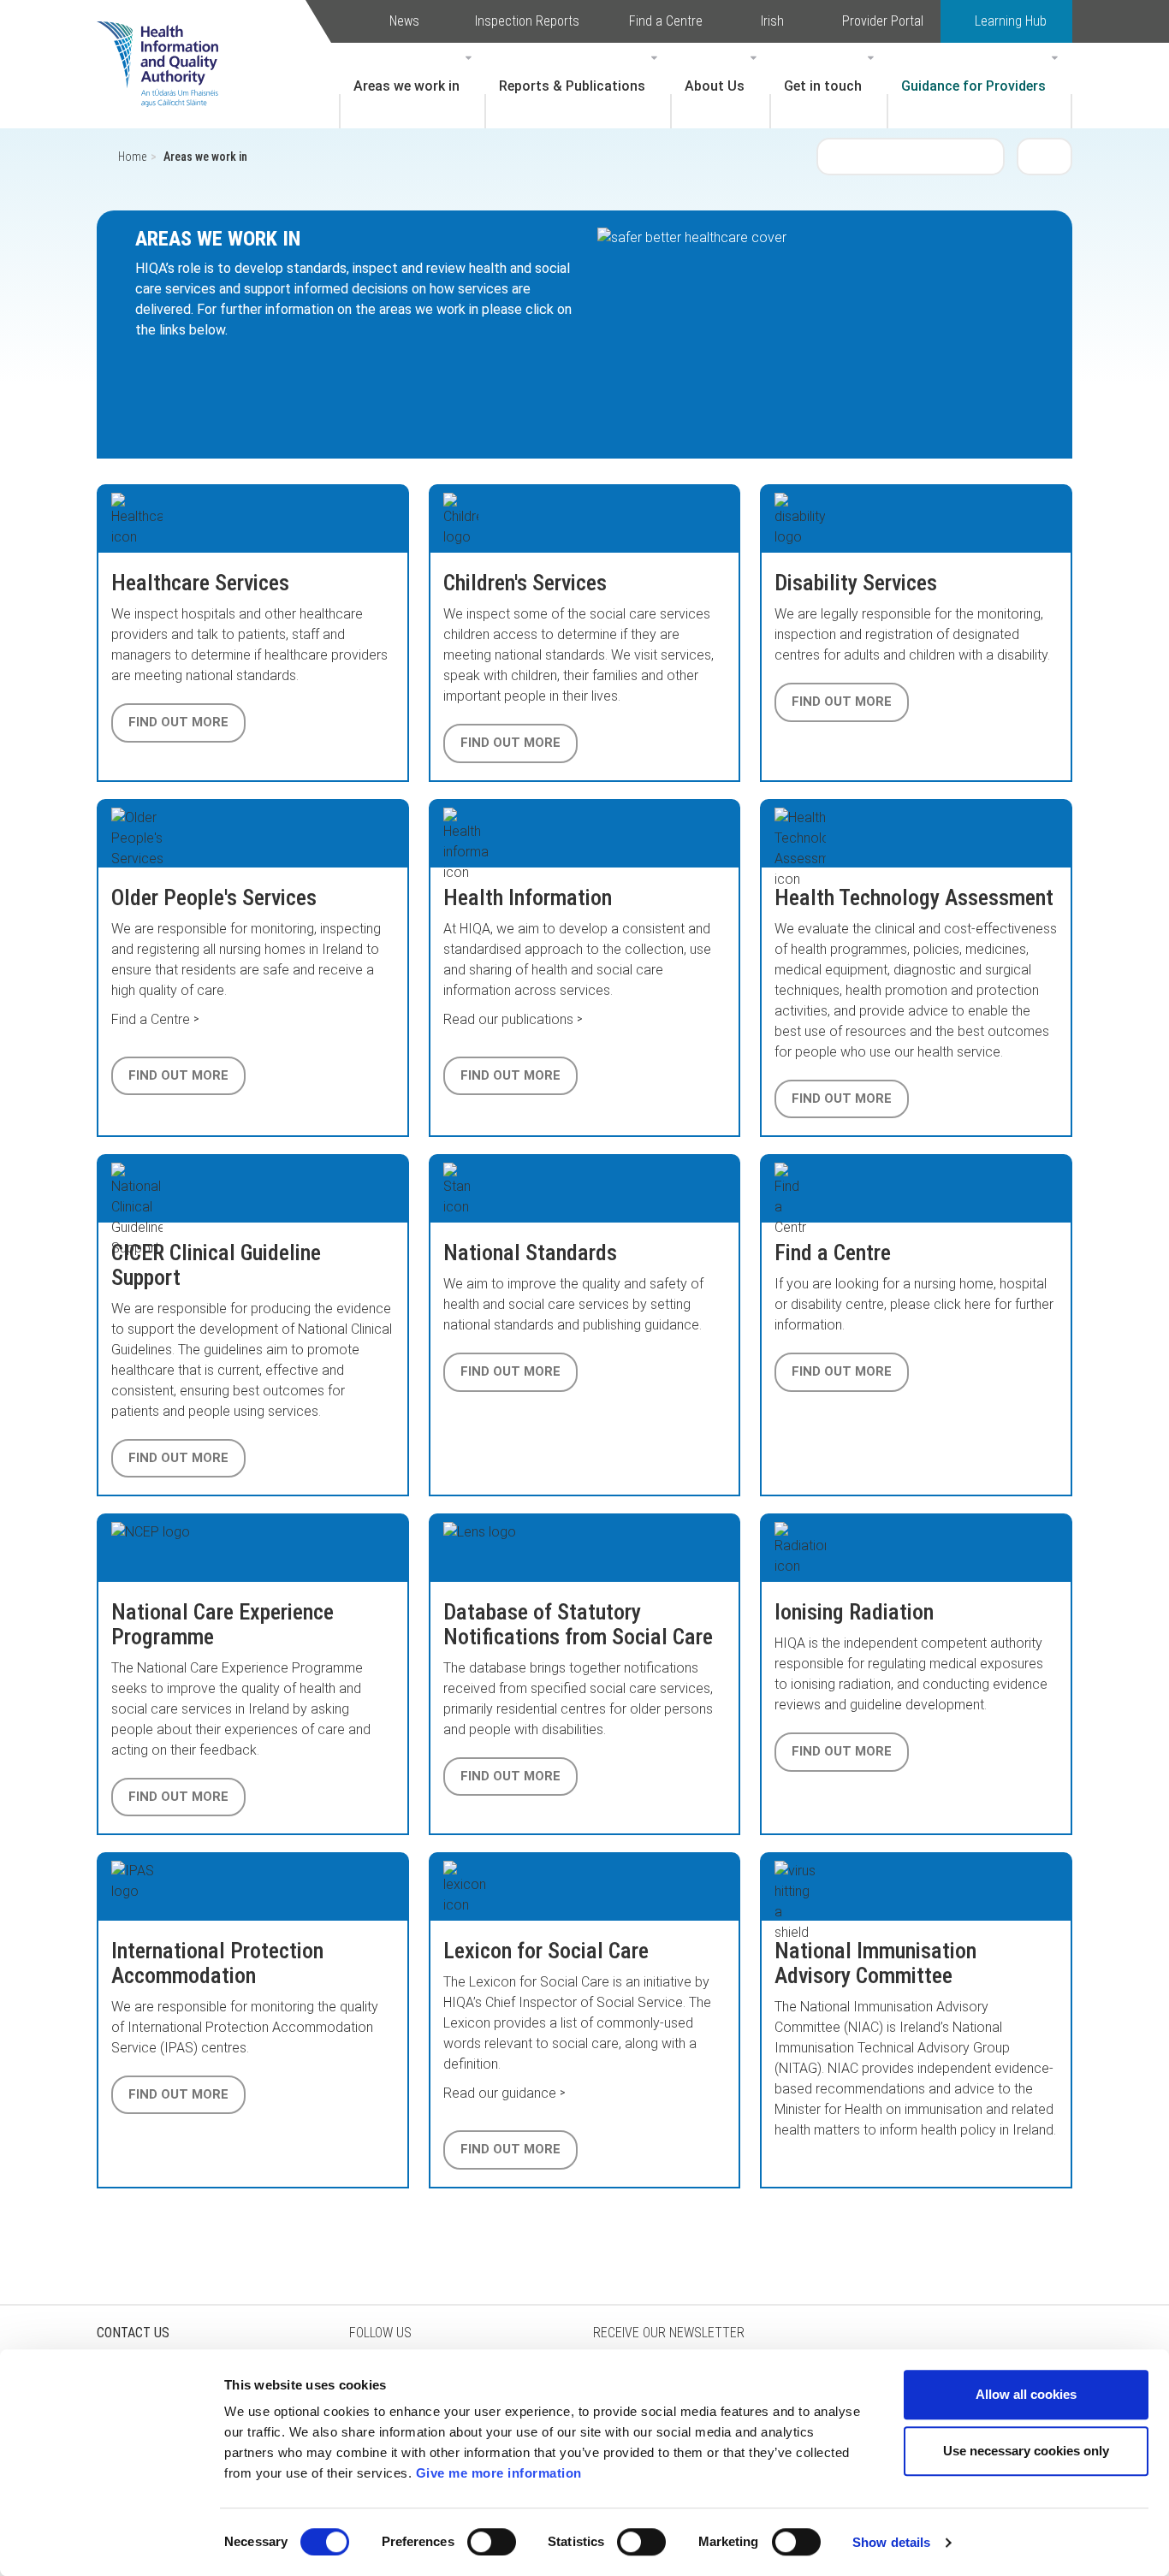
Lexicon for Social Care (546, 1951)
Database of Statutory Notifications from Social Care (578, 1624)
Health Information (528, 897)
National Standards (530, 1252)
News (404, 21)
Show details (891, 2542)
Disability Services (856, 583)
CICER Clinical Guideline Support (216, 1265)
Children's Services (525, 583)
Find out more (178, 722)
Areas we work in (406, 86)
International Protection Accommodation (217, 1963)
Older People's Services (214, 897)
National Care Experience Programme (223, 1624)
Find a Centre (666, 21)
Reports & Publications (572, 86)
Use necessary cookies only (1026, 2451)
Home (132, 157)
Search (1045, 156)
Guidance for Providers (973, 86)
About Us (715, 86)
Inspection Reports (527, 21)
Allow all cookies (1026, 2394)
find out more (510, 1776)
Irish (772, 21)
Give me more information (499, 2473)
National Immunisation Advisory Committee (875, 1963)
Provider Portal (883, 21)
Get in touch (823, 86)
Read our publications (508, 1019)
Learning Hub (1011, 21)
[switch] (492, 2542)
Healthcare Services (200, 583)
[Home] (166, 38)
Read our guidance (500, 2093)
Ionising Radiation (854, 1612)
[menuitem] (412, 86)
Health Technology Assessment (914, 897)
